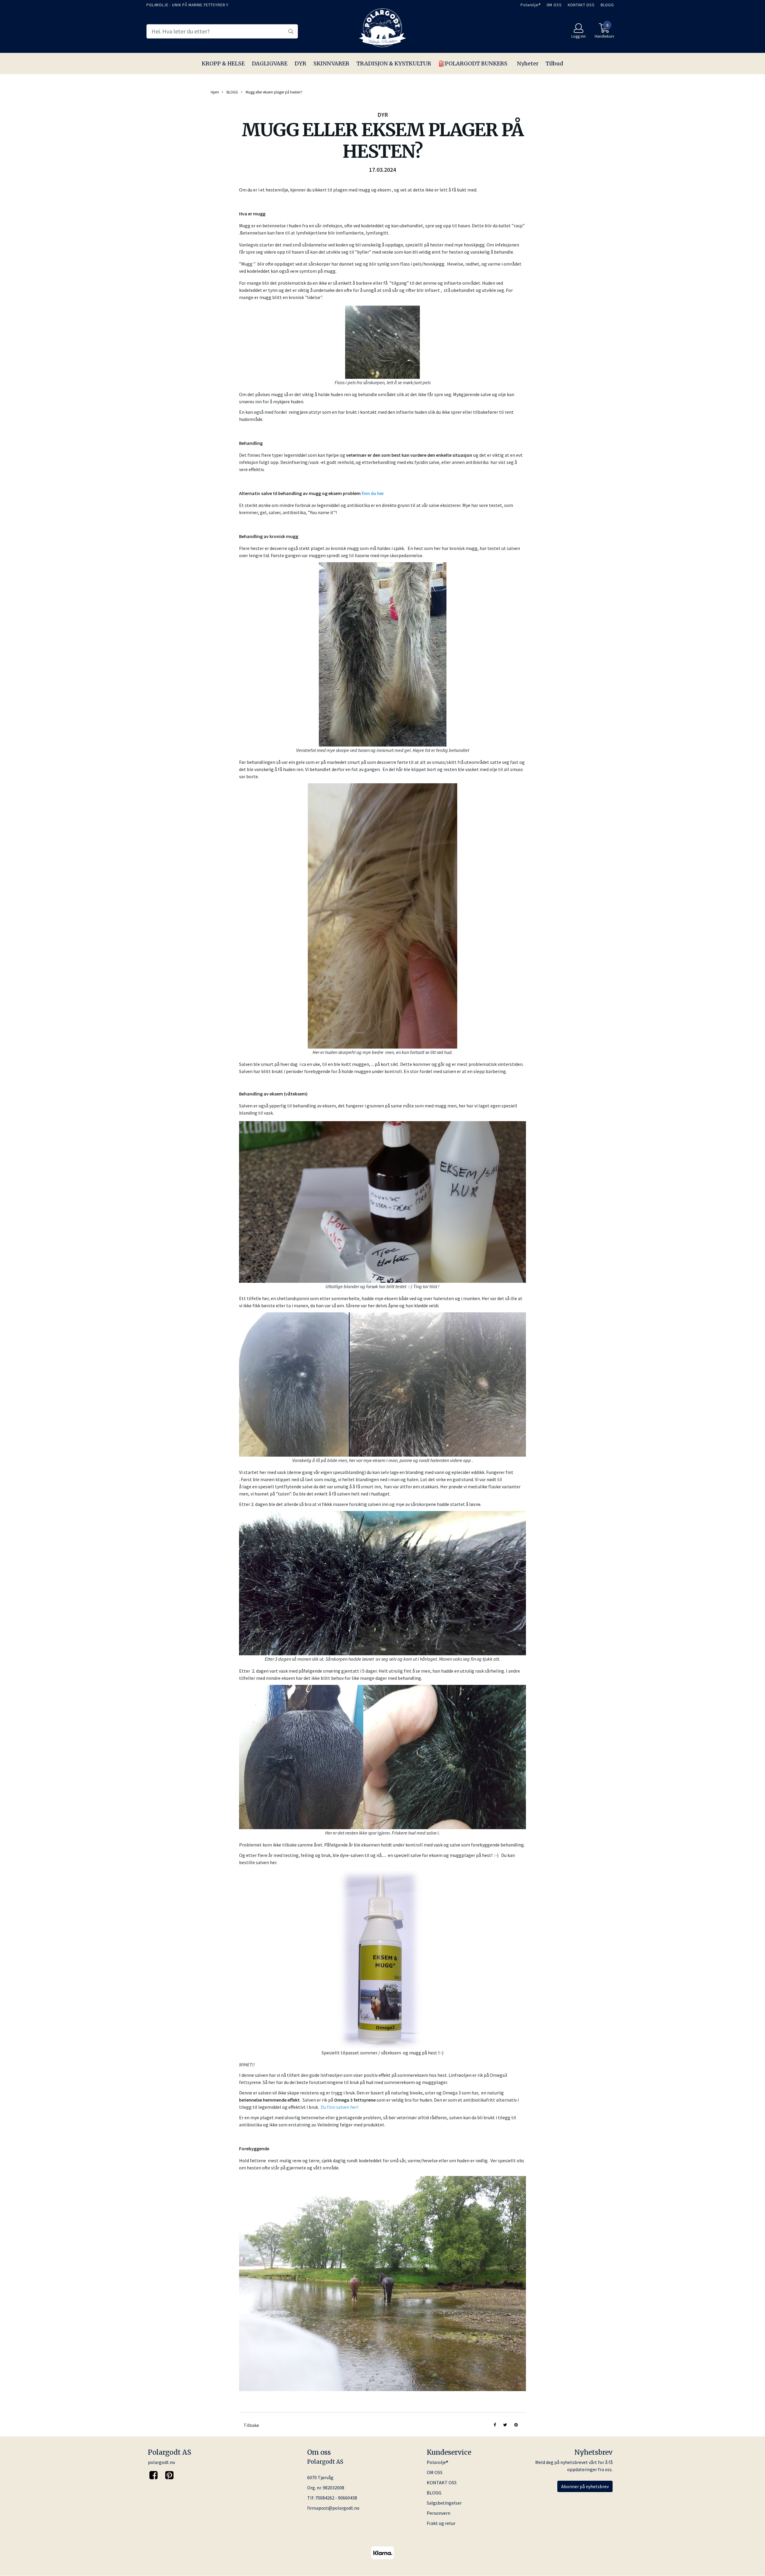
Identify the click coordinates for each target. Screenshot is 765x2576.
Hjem (215, 92)
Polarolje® (531, 5)
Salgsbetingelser (444, 2503)
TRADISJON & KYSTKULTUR (394, 63)
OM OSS (554, 5)
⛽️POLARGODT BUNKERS (473, 63)
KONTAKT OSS (581, 5)
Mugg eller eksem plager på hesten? (274, 92)
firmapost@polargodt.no (333, 2508)
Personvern (439, 2513)
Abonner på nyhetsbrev (585, 2486)
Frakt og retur (441, 2523)
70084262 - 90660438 (336, 2498)
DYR (300, 63)
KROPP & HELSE (223, 63)
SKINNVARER (331, 63)
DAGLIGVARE (270, 63)
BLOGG (607, 5)
